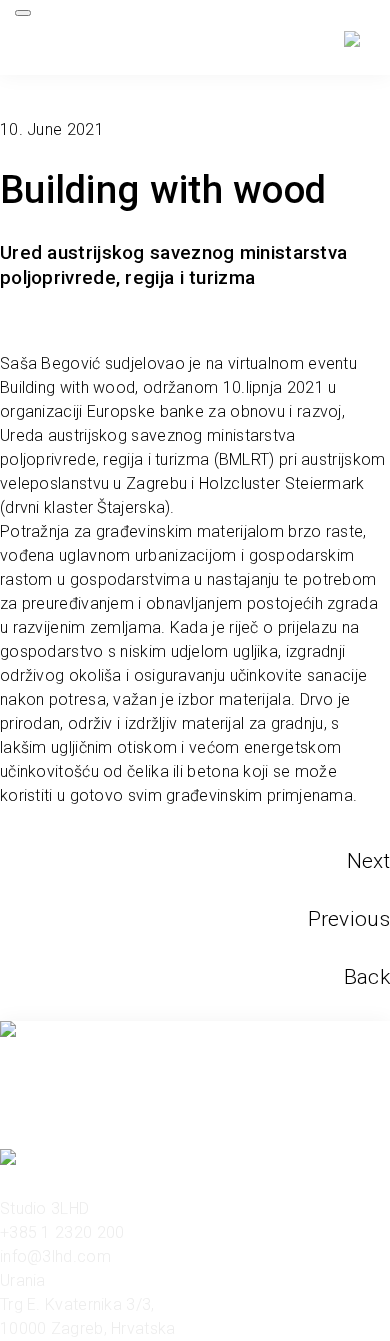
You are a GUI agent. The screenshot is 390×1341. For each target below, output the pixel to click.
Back (367, 977)
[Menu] (23, 13)
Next (368, 861)
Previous (349, 919)
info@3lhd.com (55, 1256)
